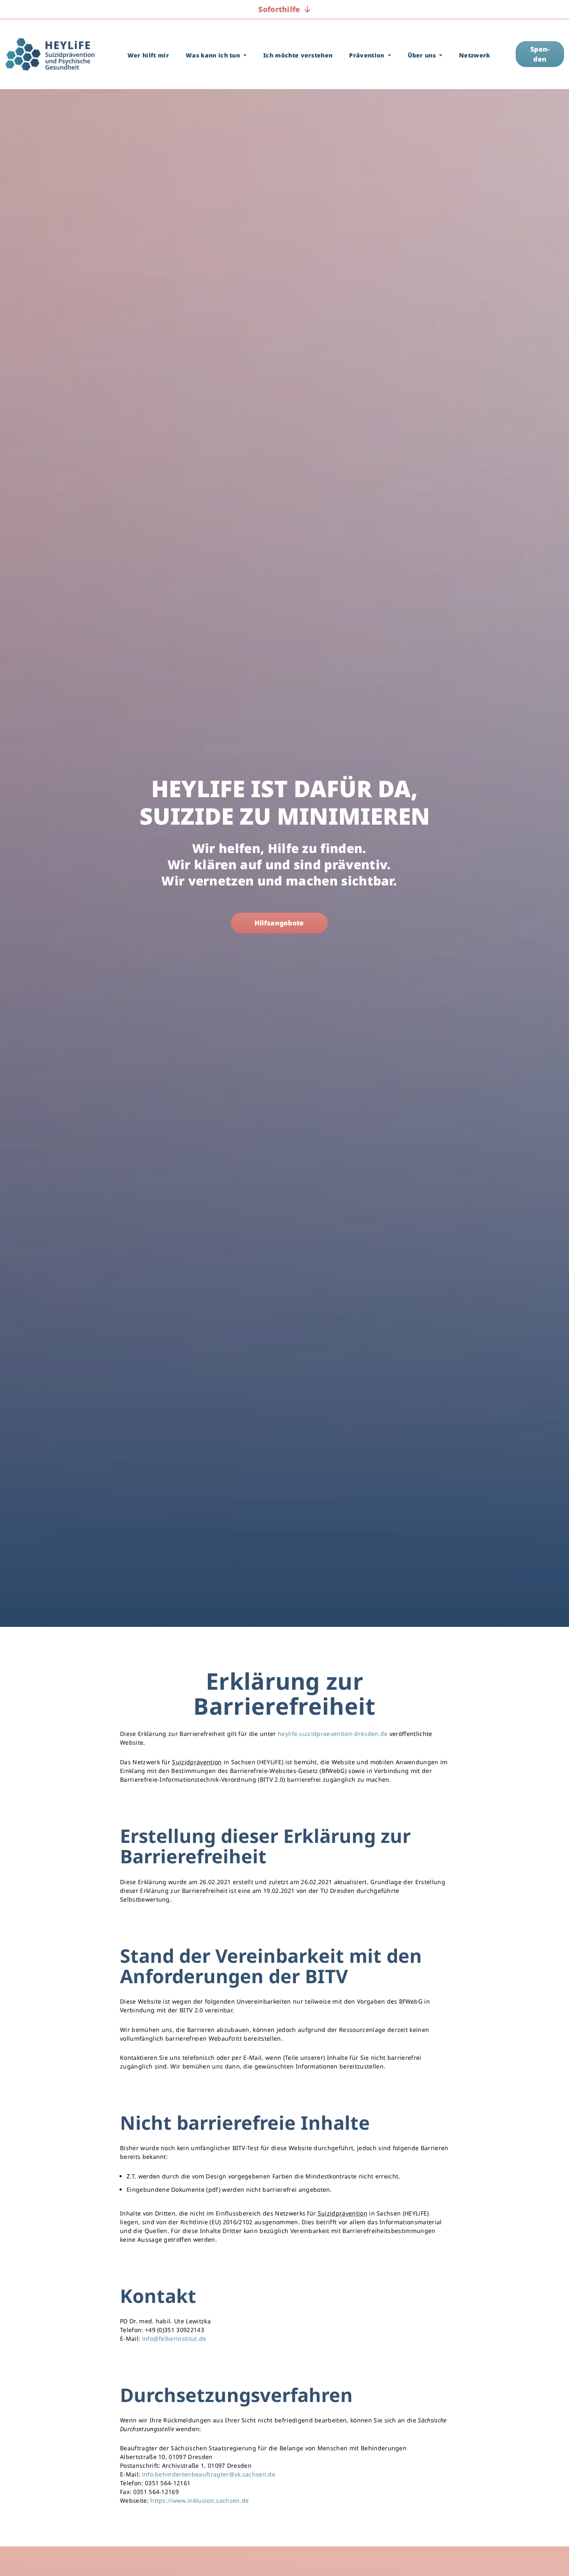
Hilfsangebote (279, 923)
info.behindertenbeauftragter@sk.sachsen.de (209, 2474)
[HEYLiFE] (50, 54)
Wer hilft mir (148, 55)
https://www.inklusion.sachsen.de (200, 2500)
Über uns (423, 55)
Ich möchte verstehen (298, 55)
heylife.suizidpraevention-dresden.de (333, 1734)
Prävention (368, 55)
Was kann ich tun (214, 55)
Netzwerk (475, 55)
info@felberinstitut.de (174, 2339)
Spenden (540, 54)
